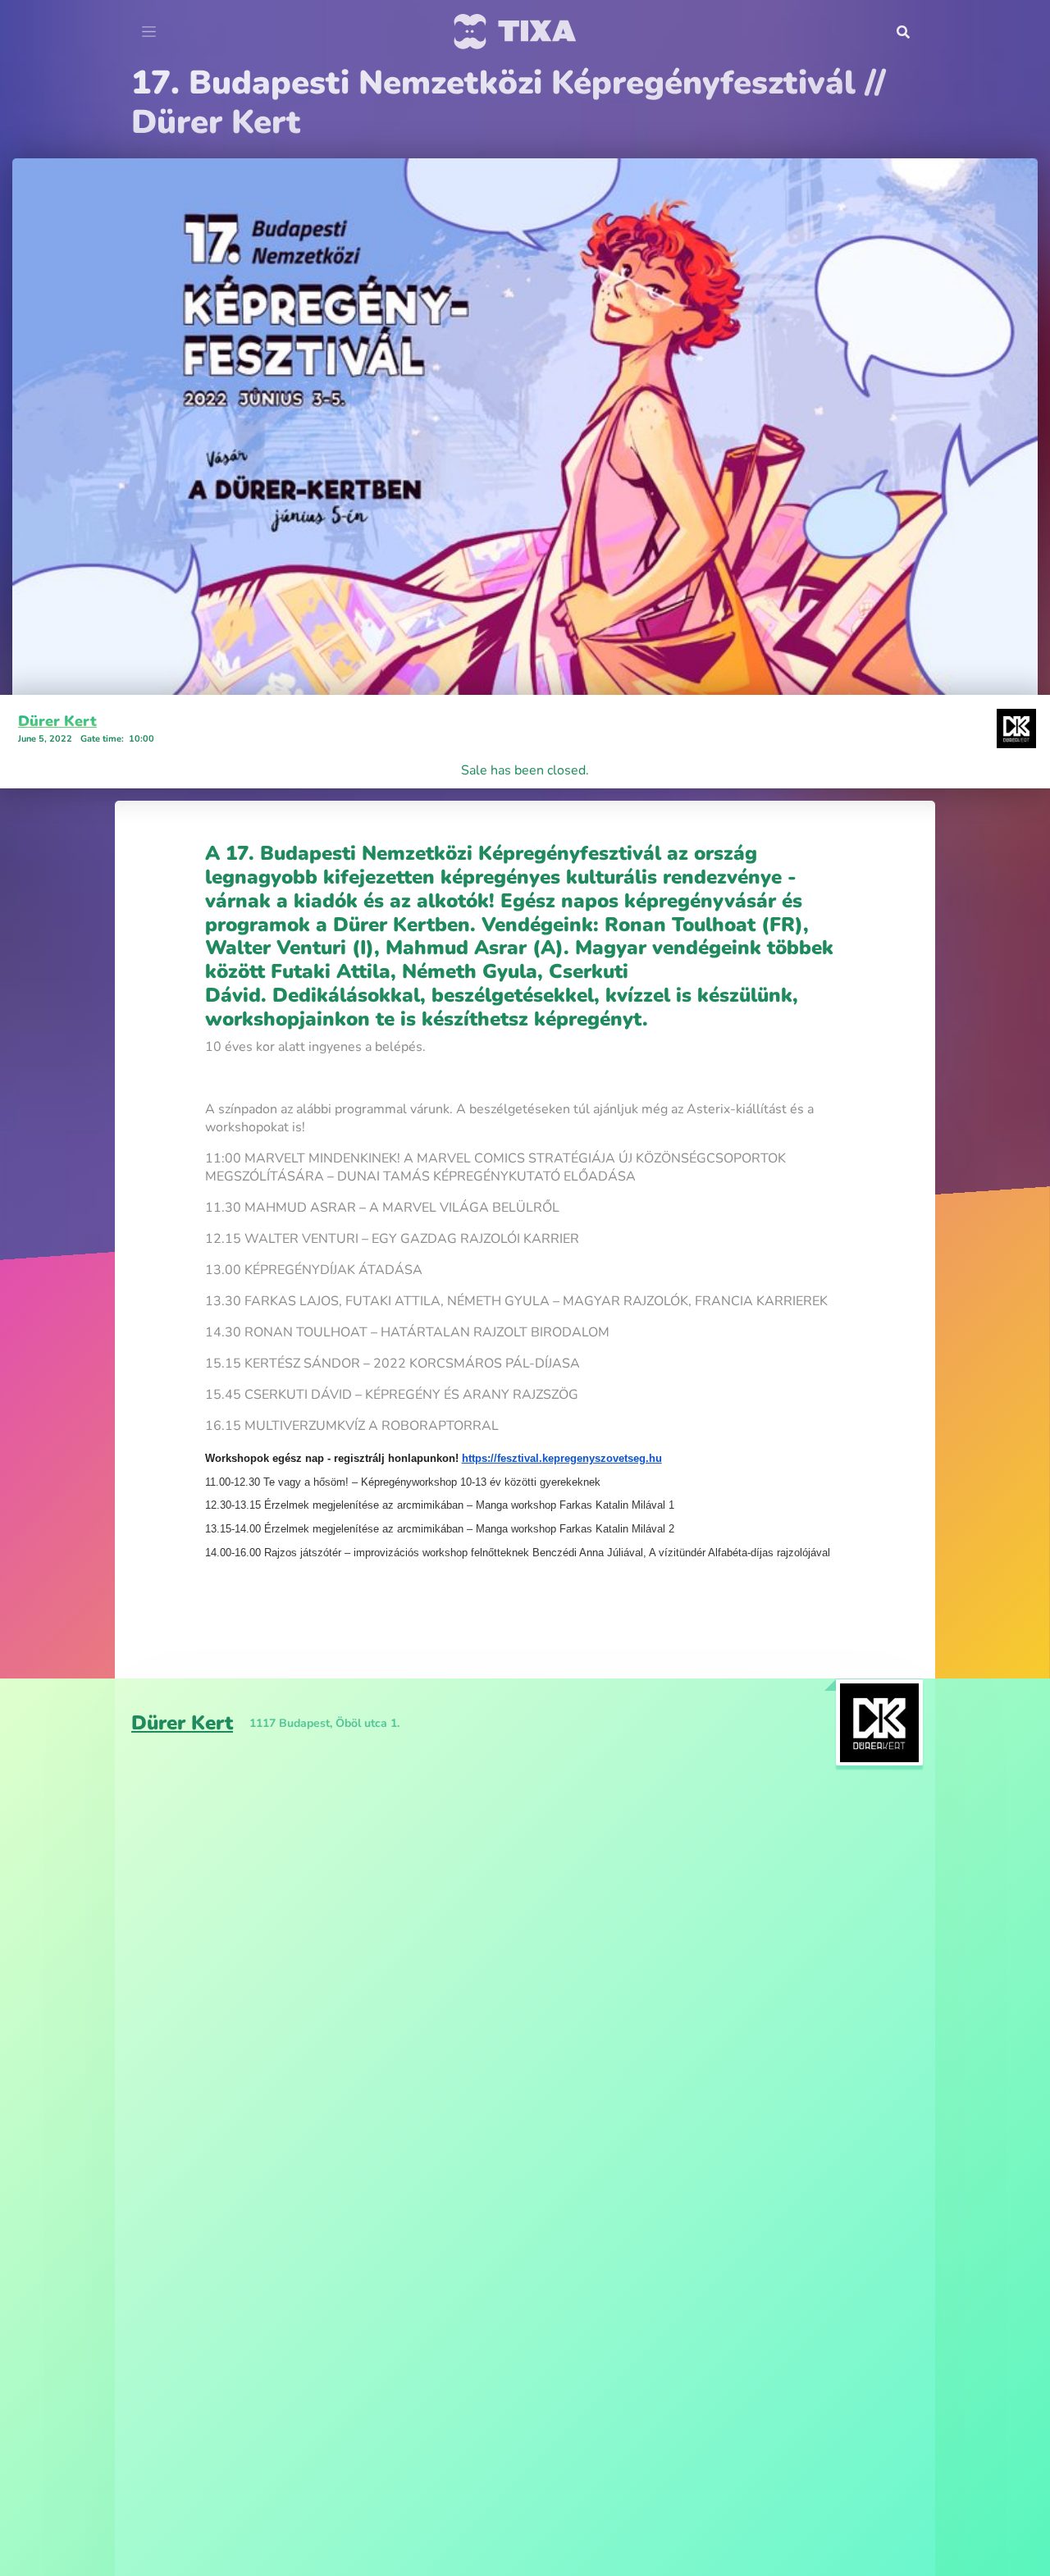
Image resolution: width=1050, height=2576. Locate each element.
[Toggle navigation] (149, 32)
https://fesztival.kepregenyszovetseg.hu (562, 1419)
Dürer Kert (57, 682)
